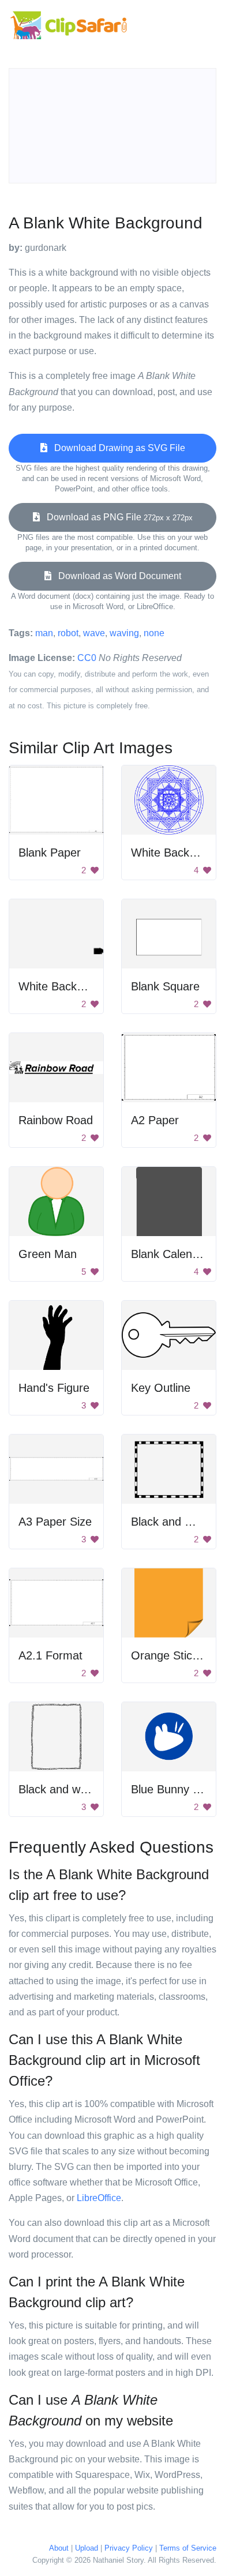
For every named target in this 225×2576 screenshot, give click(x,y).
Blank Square (165, 986)
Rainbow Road (56, 1120)
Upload (87, 2548)
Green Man (48, 1254)
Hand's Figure (54, 1388)
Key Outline (161, 1388)
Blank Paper (50, 853)
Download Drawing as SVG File (116, 448)
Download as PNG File (116, 517)
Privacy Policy (129, 2548)
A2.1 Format (50, 1655)
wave (94, 633)
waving (124, 633)
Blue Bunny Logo (175, 1789)
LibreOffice (99, 2198)
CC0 (87, 658)
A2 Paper (155, 1120)
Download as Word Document (116, 576)
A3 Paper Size (55, 1522)
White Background (178, 853)
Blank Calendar (170, 1254)
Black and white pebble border (96, 1789)
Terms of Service (188, 2548)
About (59, 2548)
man (44, 633)
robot (68, 633)
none (154, 633)
